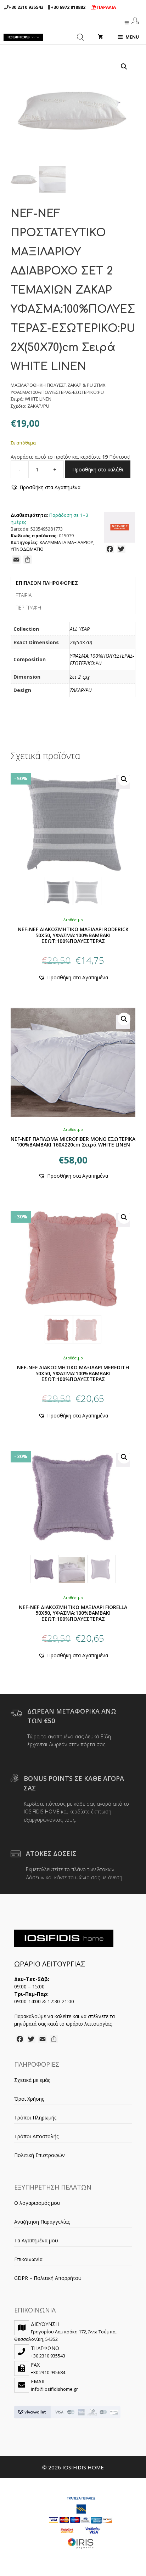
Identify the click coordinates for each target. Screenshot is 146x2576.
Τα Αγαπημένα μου (36, 2240)
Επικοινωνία (28, 2259)
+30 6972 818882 (68, 7)
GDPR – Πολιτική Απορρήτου (48, 2278)
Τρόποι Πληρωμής (35, 2118)
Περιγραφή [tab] (28, 608)
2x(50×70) (81, 642)
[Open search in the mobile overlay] (80, 37)
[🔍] (73, 837)
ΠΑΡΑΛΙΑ (106, 7)
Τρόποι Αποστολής (36, 2136)
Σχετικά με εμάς (32, 2080)
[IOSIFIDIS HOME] (23, 37)
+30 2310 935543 (26, 7)
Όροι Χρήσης (29, 2099)
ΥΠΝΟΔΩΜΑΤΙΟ (27, 549)
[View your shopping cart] (100, 37)
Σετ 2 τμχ (80, 677)
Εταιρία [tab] (24, 595)
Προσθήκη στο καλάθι (98, 469)
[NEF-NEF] (120, 528)
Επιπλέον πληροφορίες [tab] (47, 583)
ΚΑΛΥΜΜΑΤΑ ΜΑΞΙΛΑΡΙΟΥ (66, 542)
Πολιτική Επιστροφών (40, 2155)
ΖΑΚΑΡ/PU (81, 690)
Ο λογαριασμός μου (37, 2203)
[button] (124, 67)
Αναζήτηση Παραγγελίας (42, 2222)
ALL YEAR (80, 629)
